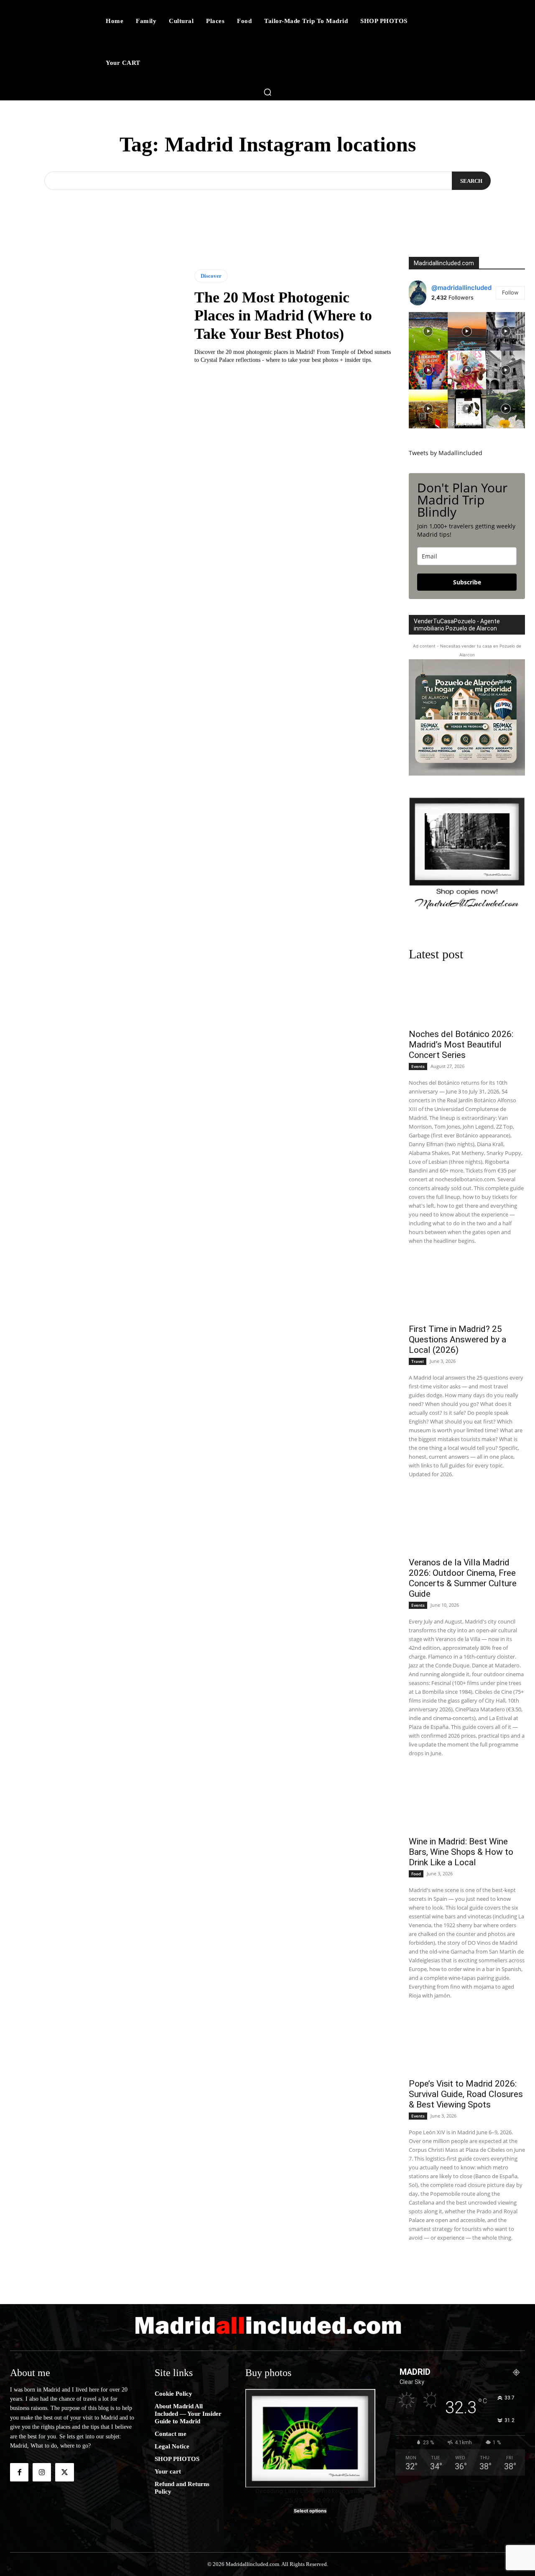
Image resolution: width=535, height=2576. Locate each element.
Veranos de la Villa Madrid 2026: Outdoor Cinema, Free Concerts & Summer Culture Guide (463, 1578)
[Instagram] (42, 2472)
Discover (211, 276)
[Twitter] (64, 2472)
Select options (310, 2511)
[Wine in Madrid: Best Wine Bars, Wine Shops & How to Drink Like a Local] (467, 1802)
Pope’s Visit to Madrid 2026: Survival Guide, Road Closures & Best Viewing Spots (466, 2094)
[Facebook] (19, 2472)
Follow (510, 292)
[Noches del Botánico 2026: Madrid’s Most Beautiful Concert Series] (467, 995)
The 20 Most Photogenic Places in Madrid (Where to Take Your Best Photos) (283, 315)
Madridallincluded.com (444, 263)
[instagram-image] (428, 332)
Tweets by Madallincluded (446, 453)
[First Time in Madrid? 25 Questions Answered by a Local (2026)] (467, 1289)
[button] (267, 92)
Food (416, 1874)
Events (418, 1066)
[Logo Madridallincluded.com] (267, 2325)
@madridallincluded (461, 288)
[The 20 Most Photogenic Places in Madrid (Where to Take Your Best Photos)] (96, 317)
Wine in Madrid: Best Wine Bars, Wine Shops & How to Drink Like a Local (461, 1852)
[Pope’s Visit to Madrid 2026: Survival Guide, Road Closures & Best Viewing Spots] (467, 2044)
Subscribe (467, 582)
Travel (418, 1361)
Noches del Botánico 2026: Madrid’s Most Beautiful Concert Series (461, 1045)
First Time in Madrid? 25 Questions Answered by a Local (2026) (457, 1339)
